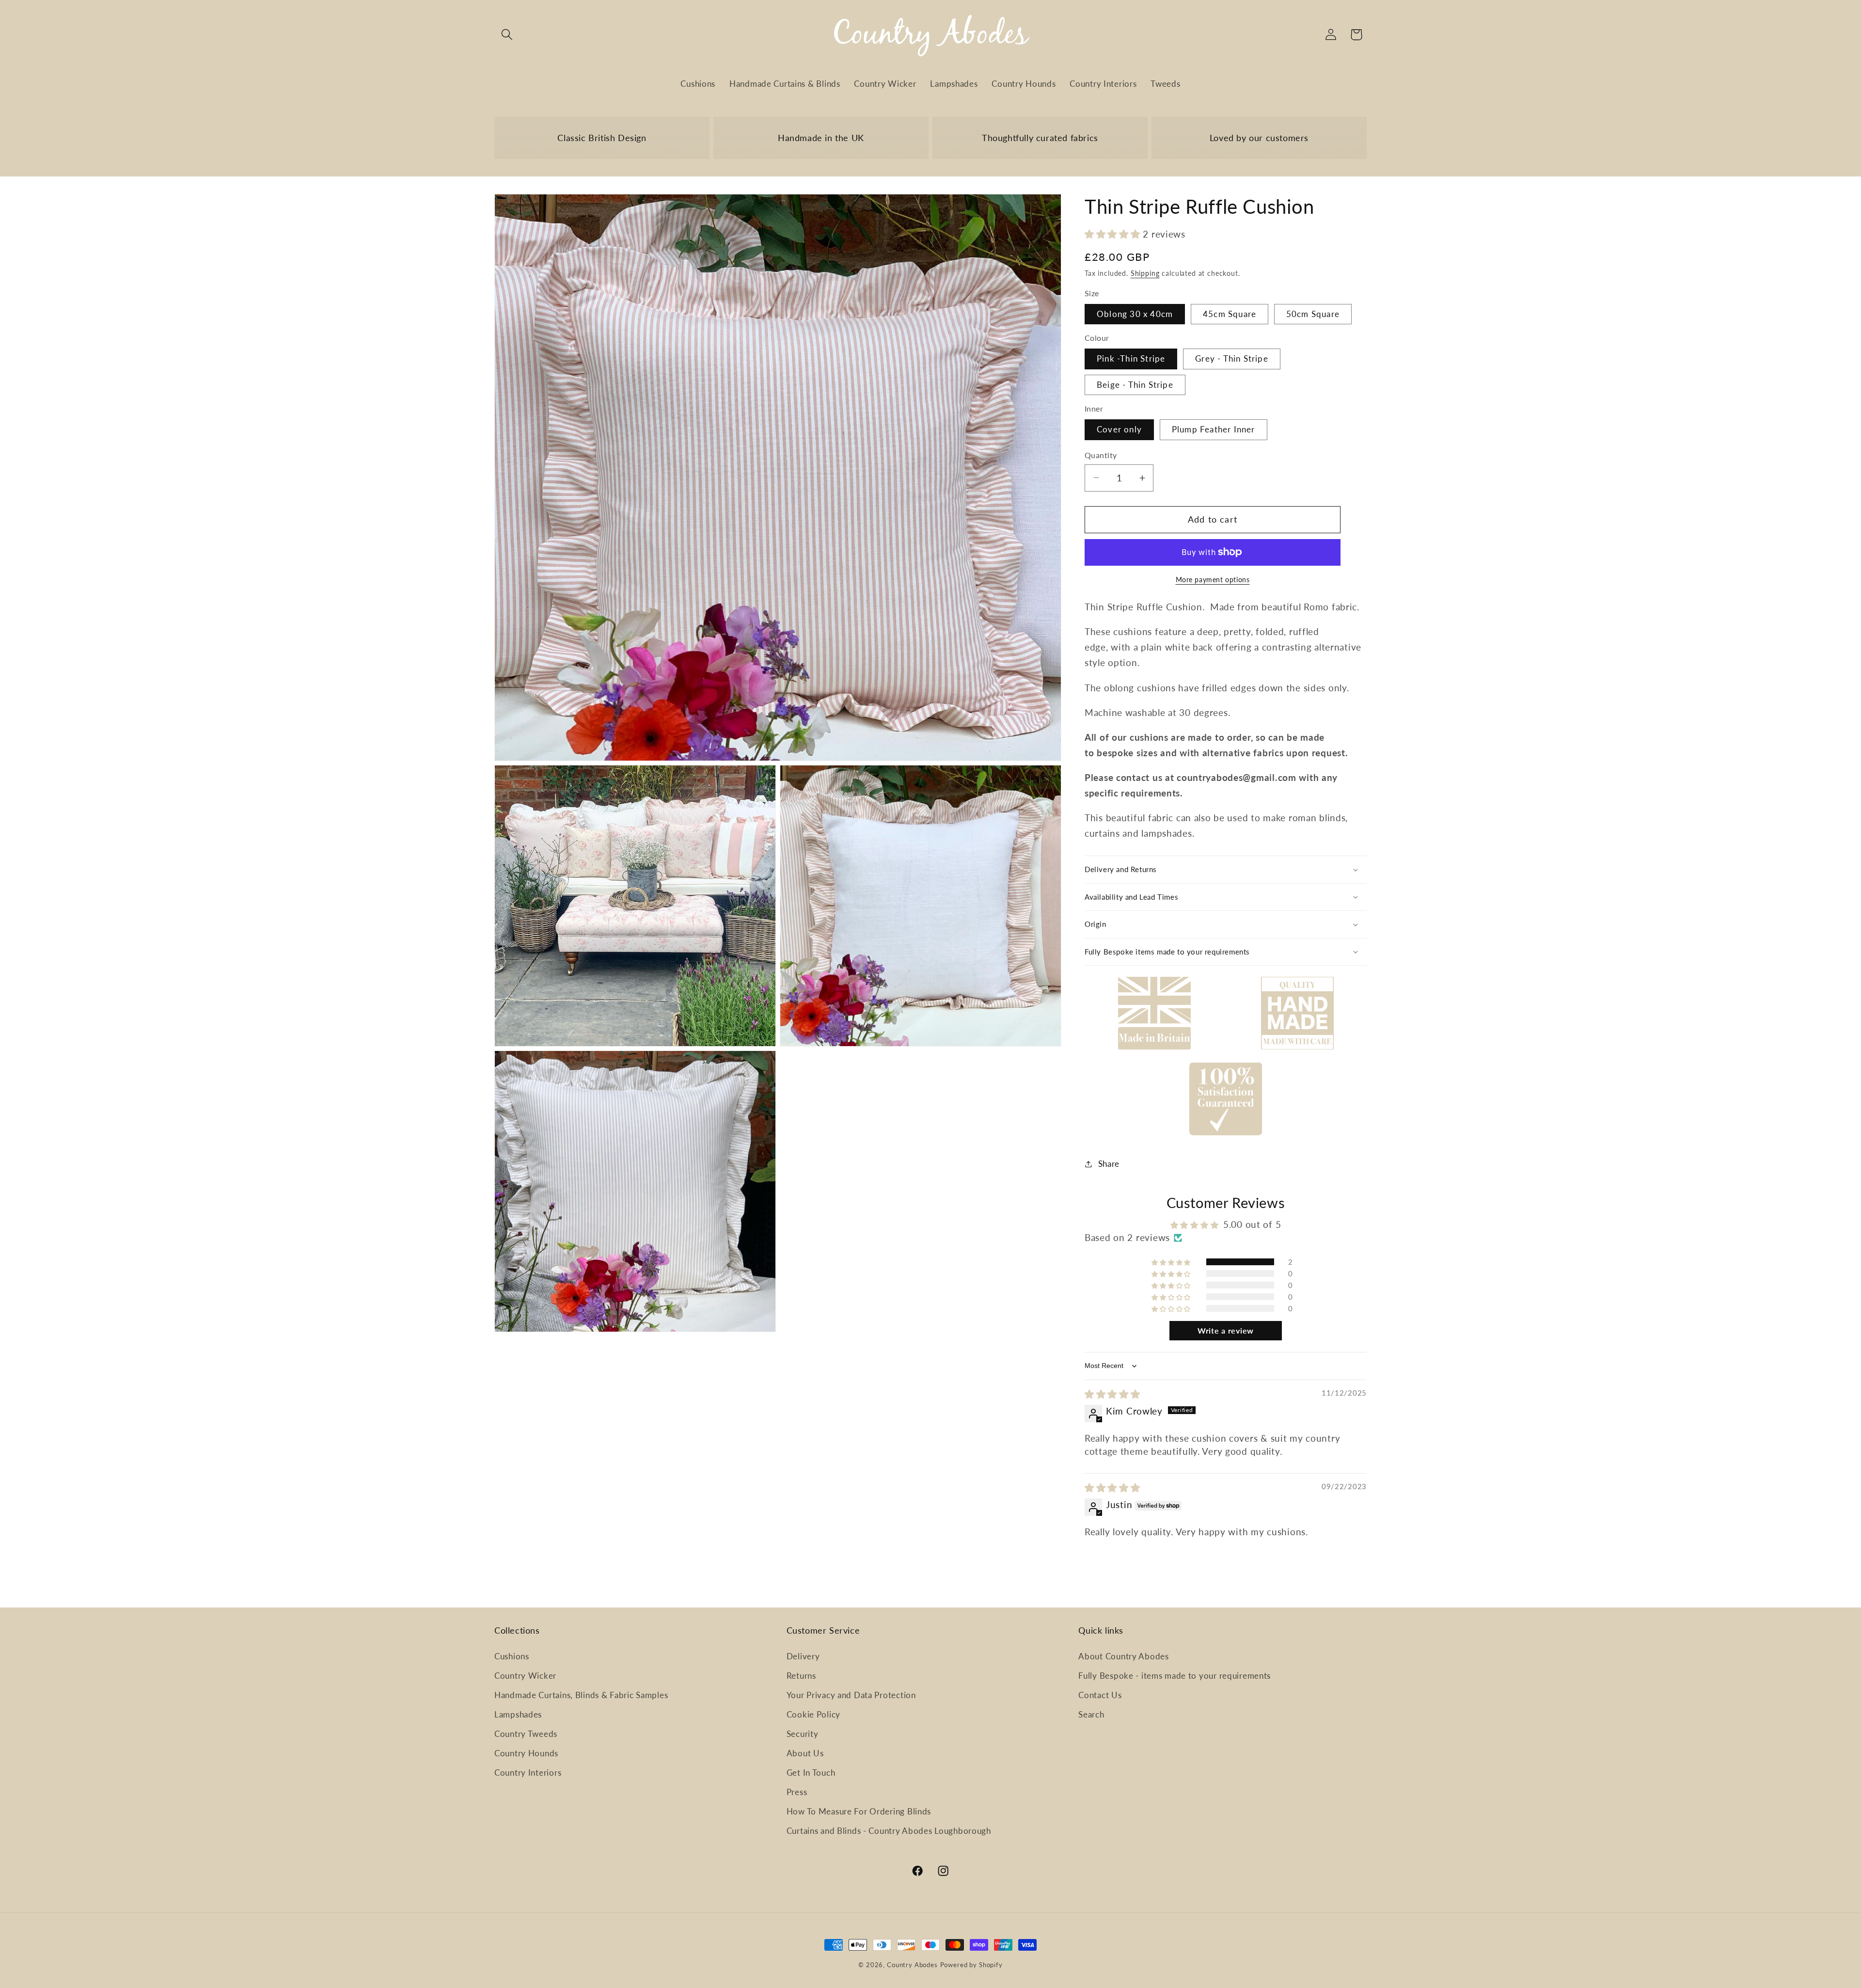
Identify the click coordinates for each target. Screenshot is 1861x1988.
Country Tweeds (526, 1734)
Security (803, 1734)
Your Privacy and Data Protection (851, 1695)
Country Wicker (525, 1676)
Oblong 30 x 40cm (1135, 314)
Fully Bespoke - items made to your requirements (1175, 1676)
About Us (805, 1753)
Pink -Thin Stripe (1131, 358)
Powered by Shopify (971, 1965)
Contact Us (1100, 1695)
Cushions (512, 1656)
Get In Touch (811, 1773)
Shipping (1145, 273)
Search (1091, 1714)
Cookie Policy (813, 1714)
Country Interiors (528, 1773)
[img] (1112, 1394)
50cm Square (1313, 314)
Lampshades (518, 1714)
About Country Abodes (1123, 1656)
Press (797, 1792)
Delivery (803, 1656)
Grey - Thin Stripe (1232, 358)
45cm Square (1230, 314)
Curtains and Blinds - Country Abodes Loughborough (889, 1831)
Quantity (1101, 455)
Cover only (1119, 429)
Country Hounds (526, 1753)
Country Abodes (912, 1965)
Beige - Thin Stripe (1135, 385)
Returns (801, 1676)
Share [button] (1109, 1164)
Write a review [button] (1226, 1330)
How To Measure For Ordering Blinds (859, 1811)
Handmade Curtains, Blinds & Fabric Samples (581, 1695)
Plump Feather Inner (1214, 429)
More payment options (1213, 580)
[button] (507, 35)
